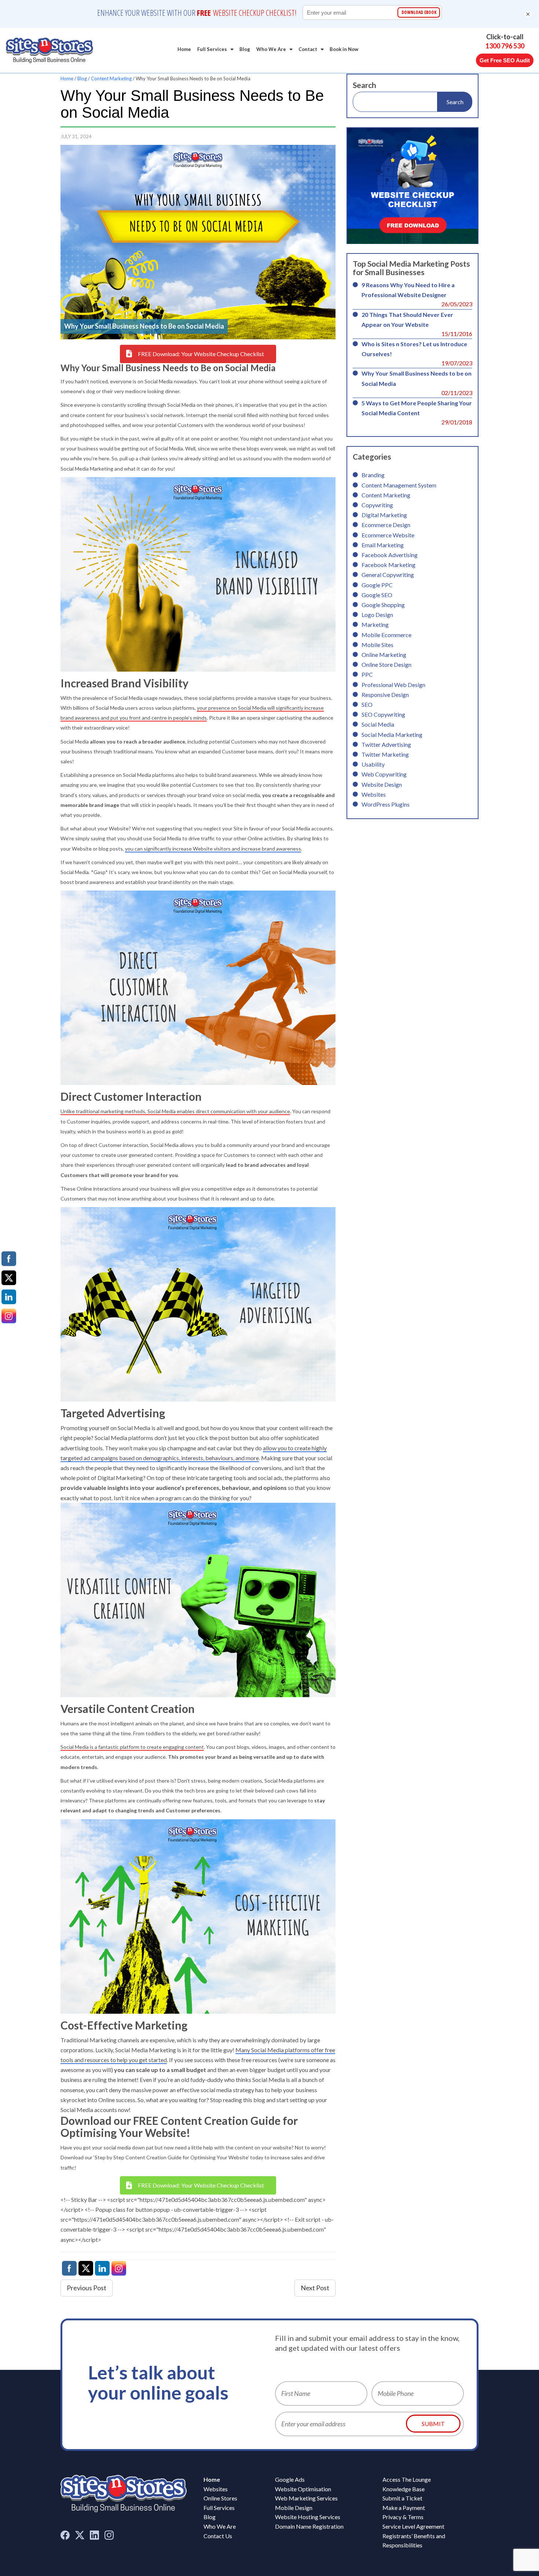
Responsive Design (385, 695)
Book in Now (344, 49)
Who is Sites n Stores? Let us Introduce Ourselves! (414, 349)
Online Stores (220, 2498)
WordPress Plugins (386, 804)
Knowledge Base (404, 2489)
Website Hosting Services (308, 2517)
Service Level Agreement (413, 2526)
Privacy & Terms (403, 2517)
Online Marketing (384, 655)
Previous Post (87, 2288)
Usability (373, 764)
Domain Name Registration (309, 2526)
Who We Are (271, 49)
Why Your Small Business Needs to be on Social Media (417, 378)
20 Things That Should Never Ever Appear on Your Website (407, 319)
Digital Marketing (384, 515)
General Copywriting (388, 575)
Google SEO (377, 595)
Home (184, 49)
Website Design (382, 784)
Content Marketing (111, 78)
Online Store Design (386, 664)
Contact (308, 49)
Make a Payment (404, 2508)
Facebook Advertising (390, 555)
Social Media (378, 724)
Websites (374, 794)
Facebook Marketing (388, 565)
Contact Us (218, 2536)
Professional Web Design (393, 685)
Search (364, 85)
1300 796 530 (505, 46)
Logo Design (377, 615)
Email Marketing (383, 545)
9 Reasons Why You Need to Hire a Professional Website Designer (408, 290)
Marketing (375, 624)
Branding (373, 475)
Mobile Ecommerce (386, 635)
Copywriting (377, 505)
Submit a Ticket (402, 2498)
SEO (367, 704)
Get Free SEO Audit (505, 60)
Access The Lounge (407, 2479)
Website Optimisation (303, 2489)
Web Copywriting (384, 774)
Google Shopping (383, 605)
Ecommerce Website (388, 535)
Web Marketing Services (306, 2498)
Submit (433, 2424)
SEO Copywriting (383, 714)
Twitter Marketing (385, 754)
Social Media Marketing (392, 735)
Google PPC (377, 585)
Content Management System (399, 485)
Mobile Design (294, 2508)
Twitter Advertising (386, 744)
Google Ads (290, 2479)
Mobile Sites (377, 645)
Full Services (212, 49)
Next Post (315, 2288)
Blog (245, 49)
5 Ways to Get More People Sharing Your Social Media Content (417, 408)
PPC (367, 674)
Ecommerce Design (386, 525)
